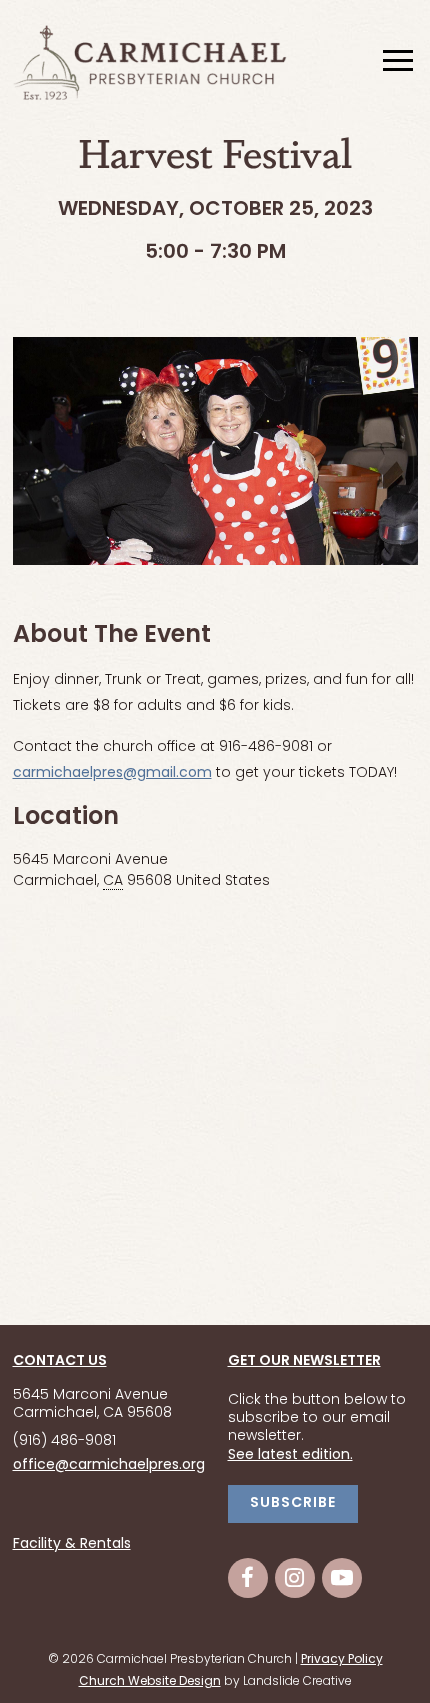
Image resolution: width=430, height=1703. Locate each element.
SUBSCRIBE (293, 1503)
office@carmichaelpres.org (109, 1465)
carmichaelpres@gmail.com (112, 773)
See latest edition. (290, 1455)
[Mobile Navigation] (396, 62)
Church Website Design (150, 1682)
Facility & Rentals (72, 1545)
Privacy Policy (342, 1660)
